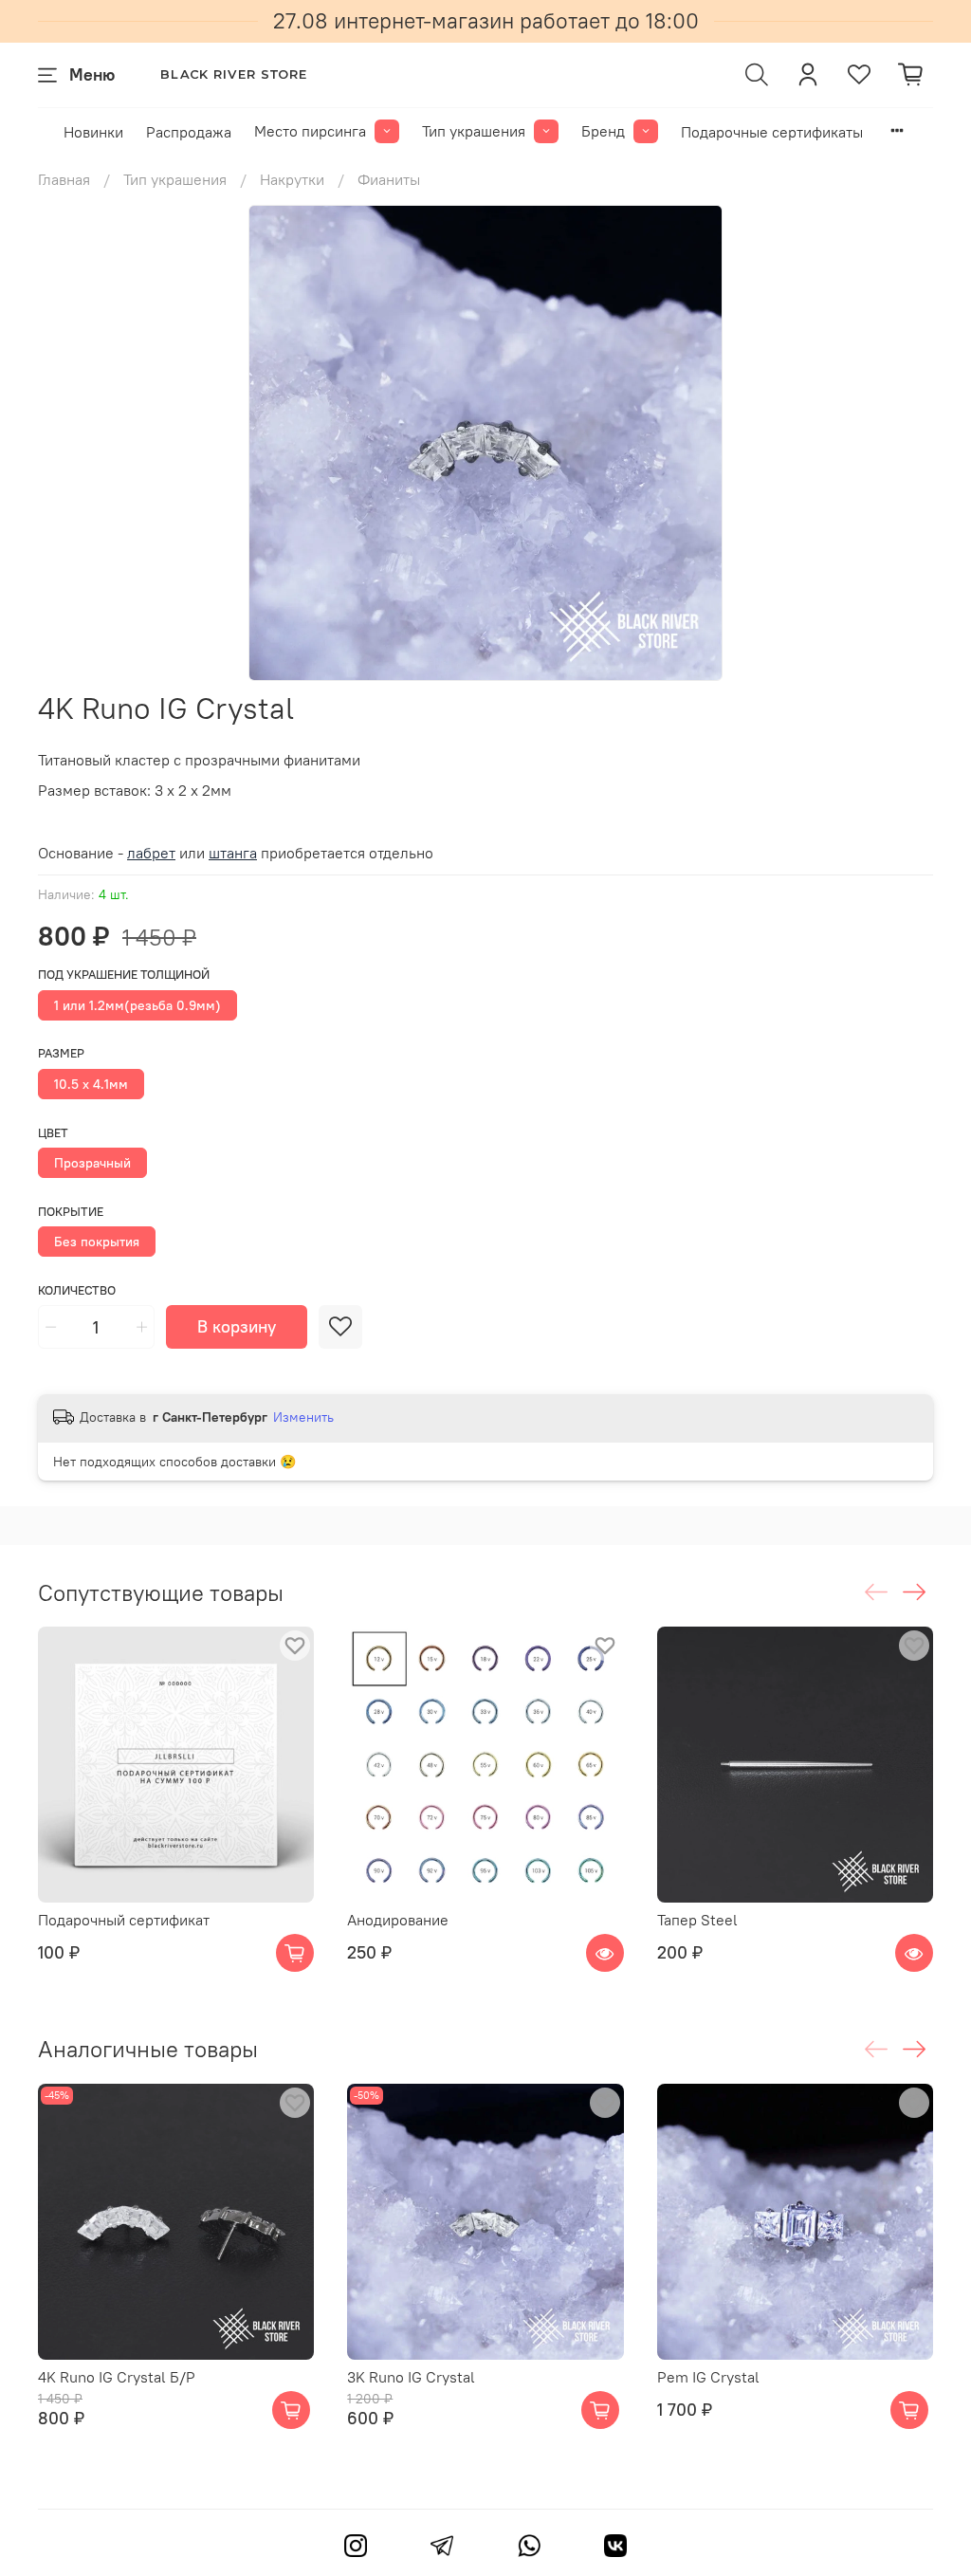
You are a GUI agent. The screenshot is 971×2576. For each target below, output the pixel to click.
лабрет (151, 853)
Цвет (53, 1133)
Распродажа (189, 132)
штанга (233, 853)
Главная (64, 179)
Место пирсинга (310, 131)
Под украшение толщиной (124, 975)
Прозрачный (92, 1163)
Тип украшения (474, 131)
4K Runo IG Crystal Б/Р (117, 2377)
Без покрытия (97, 1242)
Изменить (303, 1417)
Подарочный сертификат (124, 1921)
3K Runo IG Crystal (411, 2377)
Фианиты (389, 179)
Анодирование (398, 1921)
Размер (61, 1053)
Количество (77, 1290)
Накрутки (292, 179)
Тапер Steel (697, 1921)
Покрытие (71, 1212)
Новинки (93, 132)
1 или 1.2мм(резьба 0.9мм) (137, 1005)
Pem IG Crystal (708, 2377)
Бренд (603, 131)
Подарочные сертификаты (772, 132)
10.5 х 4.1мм (91, 1084)
